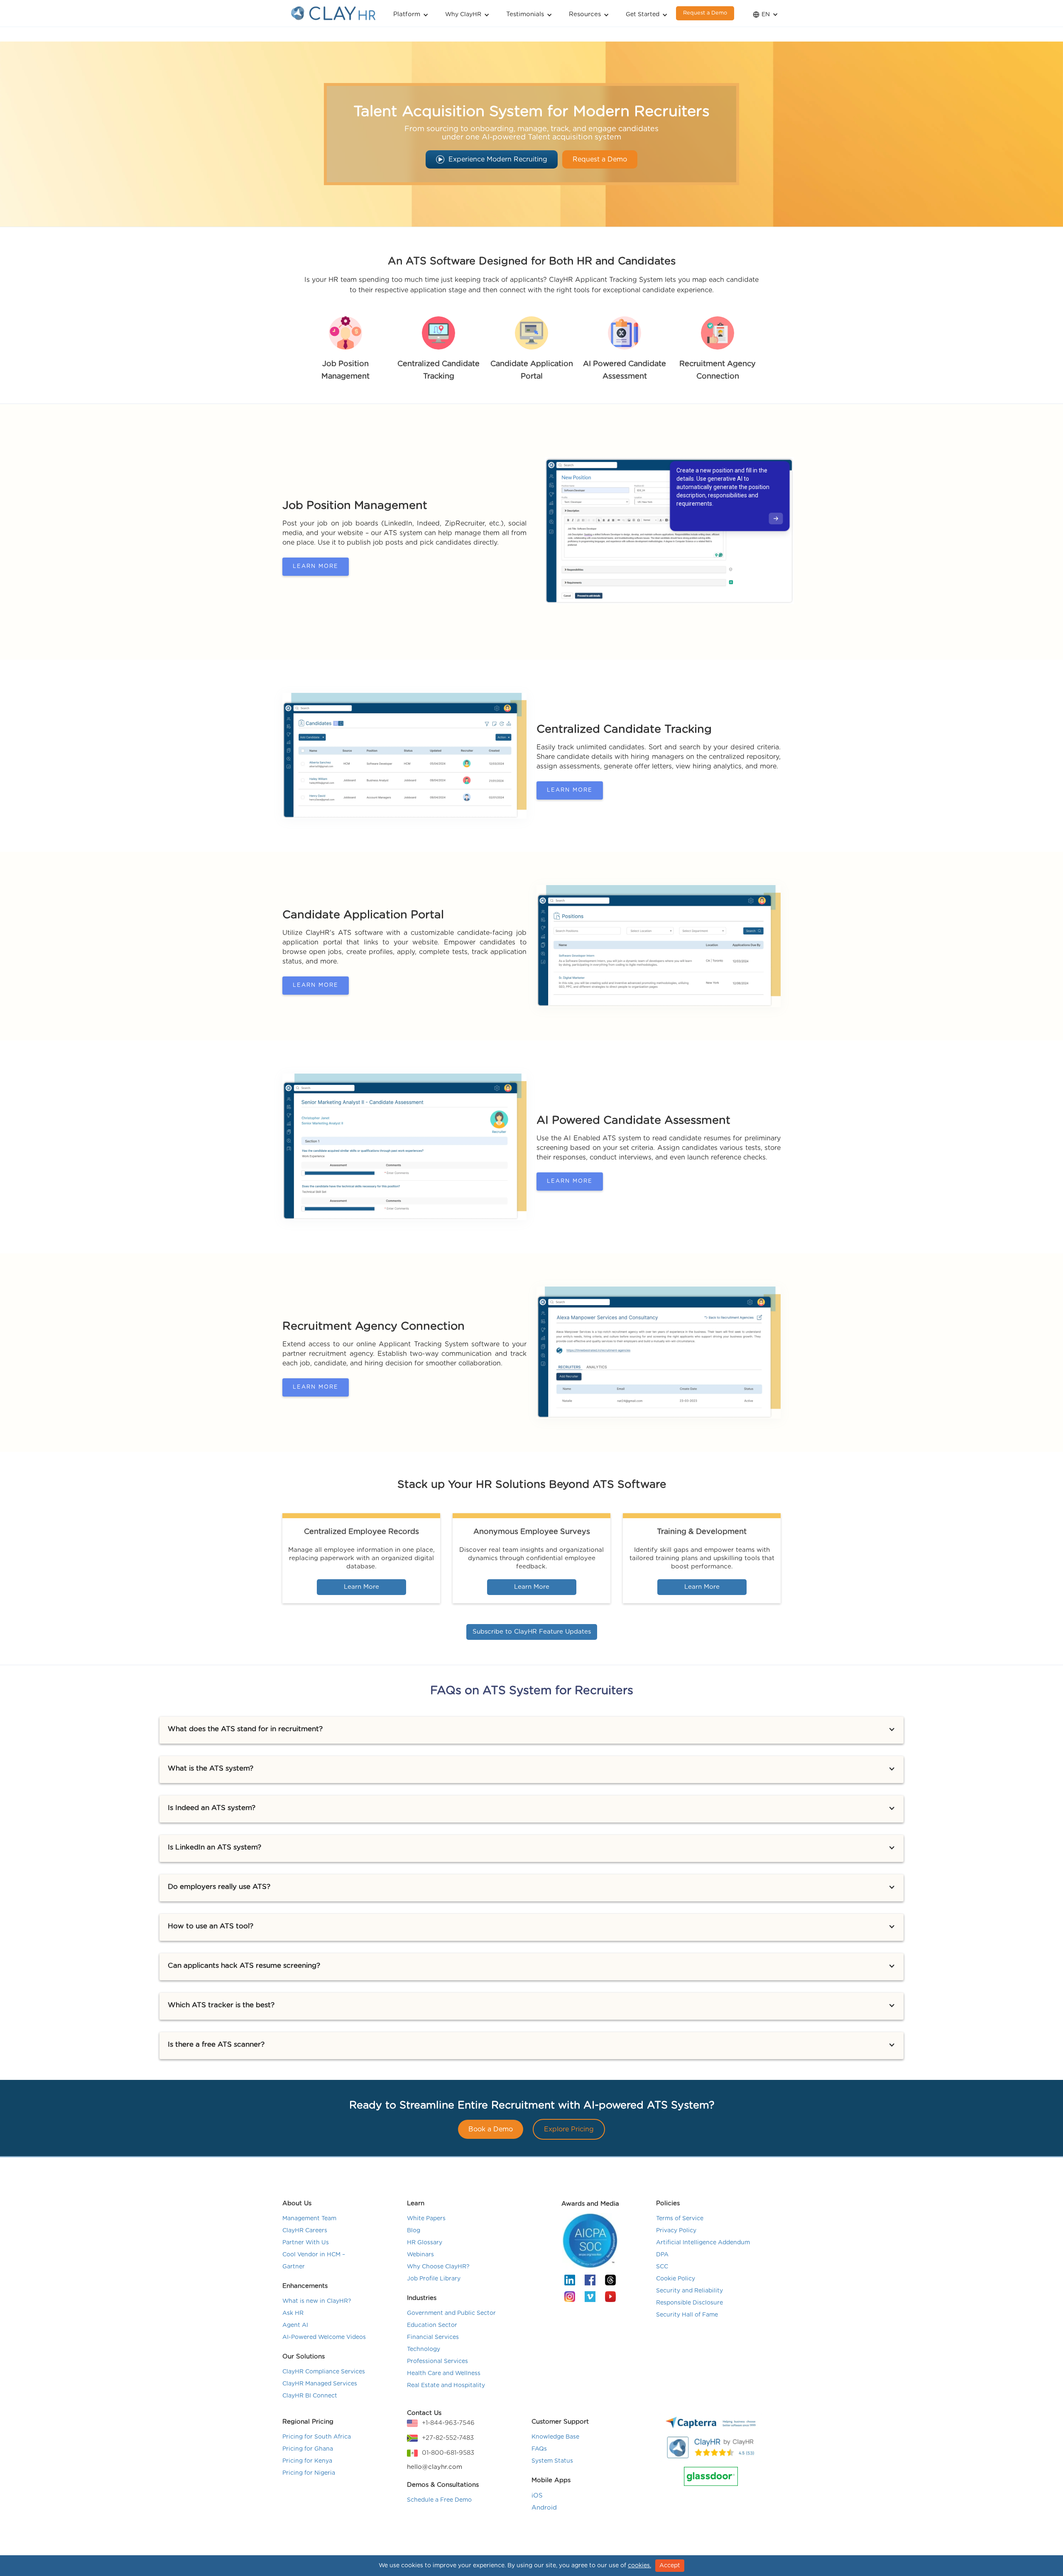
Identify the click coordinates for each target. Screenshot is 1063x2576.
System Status (552, 2461)
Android (544, 2508)
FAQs (539, 2449)
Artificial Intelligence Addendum (703, 2243)
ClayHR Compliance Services (324, 2372)
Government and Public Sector (451, 2313)
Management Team (309, 2219)
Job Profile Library (434, 2279)
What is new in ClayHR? (317, 2301)
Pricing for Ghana (308, 2449)
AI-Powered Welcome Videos (324, 2337)
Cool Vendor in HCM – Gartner (314, 2261)
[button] (411, 13)
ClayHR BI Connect (310, 2396)
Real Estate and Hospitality (446, 2385)
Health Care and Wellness (444, 2373)
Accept (670, 2566)
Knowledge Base (555, 2437)
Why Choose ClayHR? (438, 2267)
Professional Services (437, 2361)
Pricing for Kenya (307, 2461)
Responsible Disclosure (689, 2303)
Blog (414, 2231)
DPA (662, 2255)
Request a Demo (705, 13)
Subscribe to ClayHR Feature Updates (532, 1632)
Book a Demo (491, 2129)
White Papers (426, 2219)
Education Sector (432, 2325)
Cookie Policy (676, 2279)
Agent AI (295, 2325)
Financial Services (433, 2337)
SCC (662, 2267)
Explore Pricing (569, 2129)
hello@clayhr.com (435, 2467)
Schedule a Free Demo (439, 2500)
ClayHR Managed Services (320, 2384)
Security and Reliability (689, 2291)
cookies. (639, 2566)
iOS (537, 2496)
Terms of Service (680, 2219)
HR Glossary (425, 2243)
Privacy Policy (676, 2231)
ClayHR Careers (305, 2231)
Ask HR (293, 2313)
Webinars (420, 2255)
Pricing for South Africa (317, 2437)
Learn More (316, 566)
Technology (424, 2349)
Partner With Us (306, 2243)
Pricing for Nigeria (309, 2473)
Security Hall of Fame (687, 2315)
